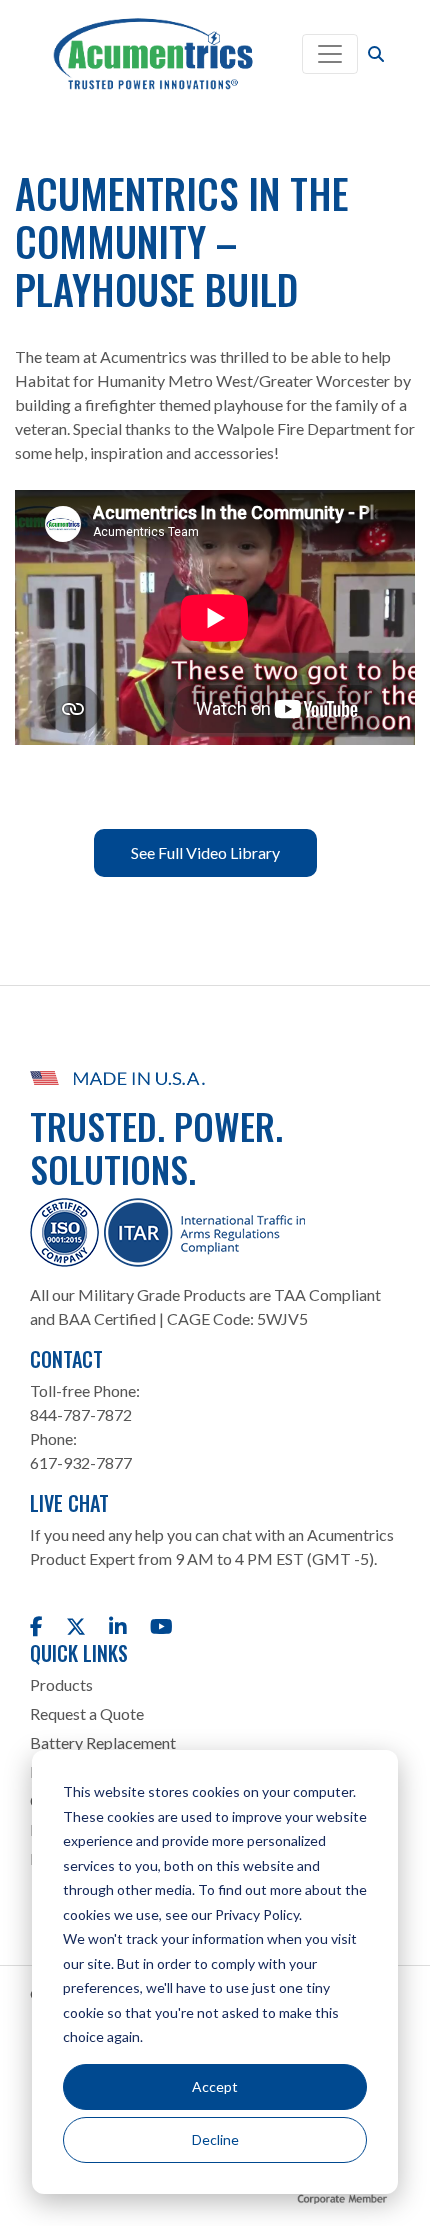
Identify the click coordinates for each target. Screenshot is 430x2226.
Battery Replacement (103, 1742)
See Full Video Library (205, 852)
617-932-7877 (81, 1462)
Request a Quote (87, 1713)
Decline (215, 2139)
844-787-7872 (81, 1414)
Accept (215, 2086)
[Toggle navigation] (330, 54)
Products (61, 1684)
